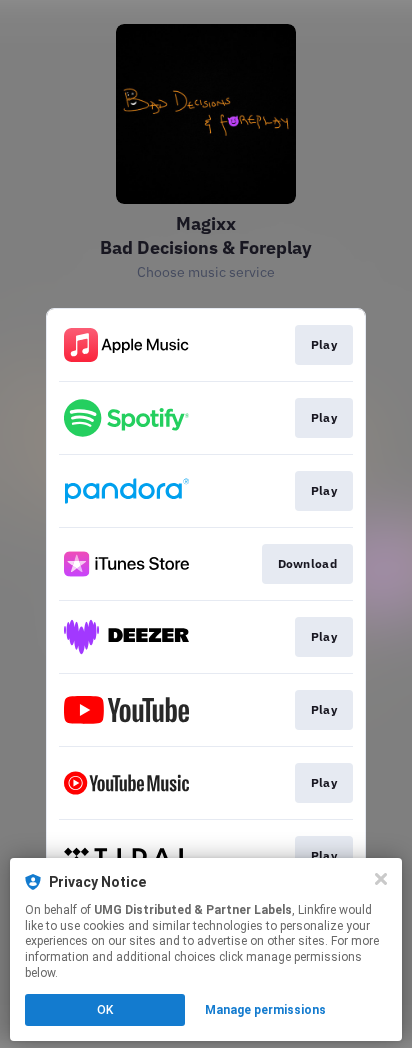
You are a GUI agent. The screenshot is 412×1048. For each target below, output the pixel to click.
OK (105, 1010)
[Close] (381, 879)
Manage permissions (265, 1010)
